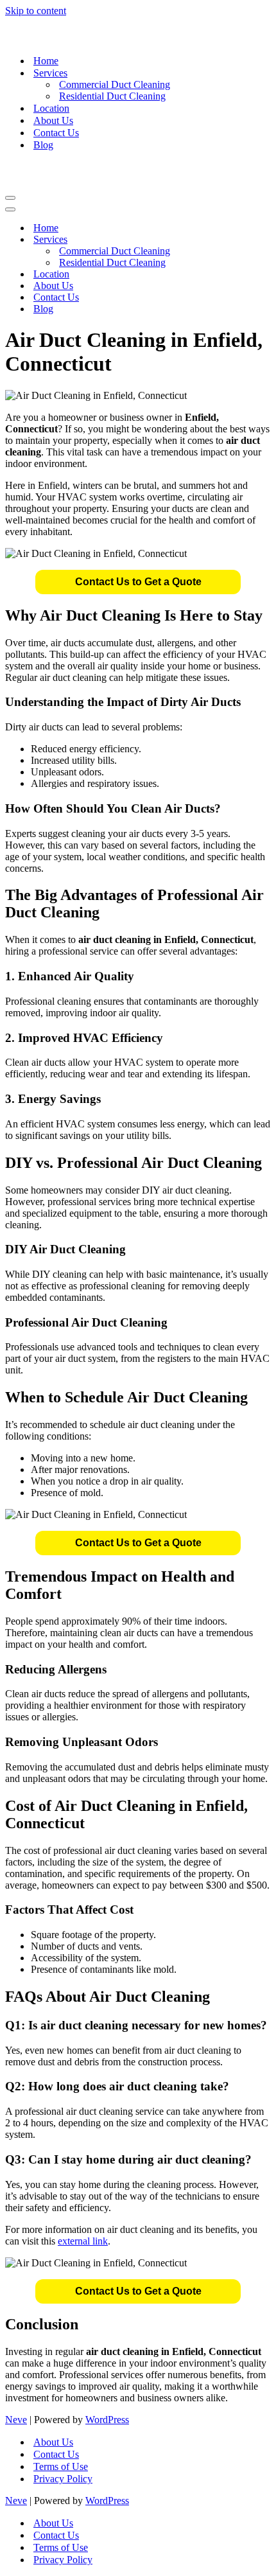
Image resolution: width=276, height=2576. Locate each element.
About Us (53, 120)
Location (51, 108)
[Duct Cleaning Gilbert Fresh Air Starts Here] (138, 31)
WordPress (107, 2420)
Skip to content (36, 11)
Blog (43, 145)
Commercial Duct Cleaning (115, 84)
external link (83, 2241)
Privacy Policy (63, 2479)
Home (46, 61)
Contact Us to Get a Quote (138, 582)
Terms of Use (61, 2466)
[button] (138, 582)
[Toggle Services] (230, 240)
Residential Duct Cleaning (112, 96)
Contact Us (56, 133)
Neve (16, 2420)
